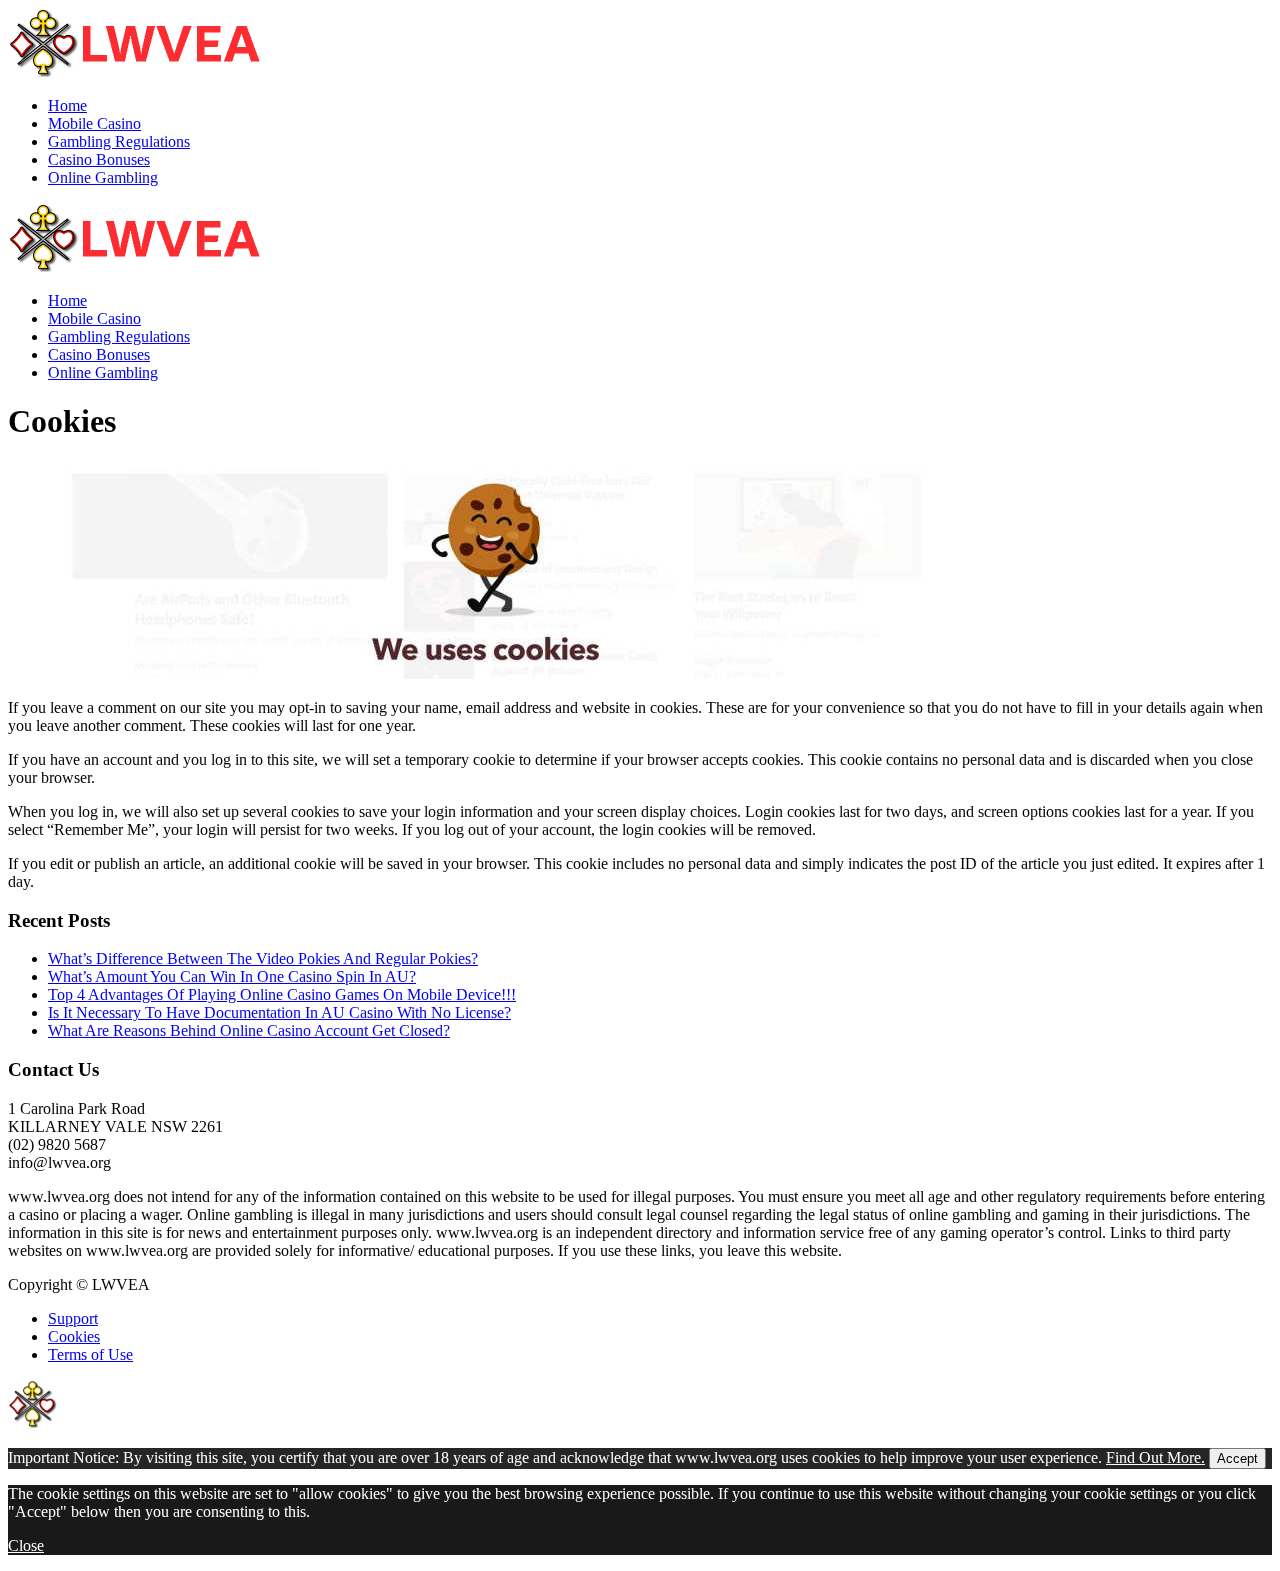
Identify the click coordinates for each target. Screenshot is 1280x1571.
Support (73, 1318)
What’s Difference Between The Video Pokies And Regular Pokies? (263, 958)
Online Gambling (103, 177)
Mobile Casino (94, 123)
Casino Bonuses (99, 159)
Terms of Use (90, 1354)
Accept (1237, 1458)
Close (26, 1545)
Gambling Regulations (119, 141)
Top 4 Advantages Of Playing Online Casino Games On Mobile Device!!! (282, 994)
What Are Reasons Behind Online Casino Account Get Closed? (249, 1030)
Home (67, 105)
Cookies (74, 1336)
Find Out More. (1155, 1457)
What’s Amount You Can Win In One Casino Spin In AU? (232, 976)
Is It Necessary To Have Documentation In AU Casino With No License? (279, 1012)
